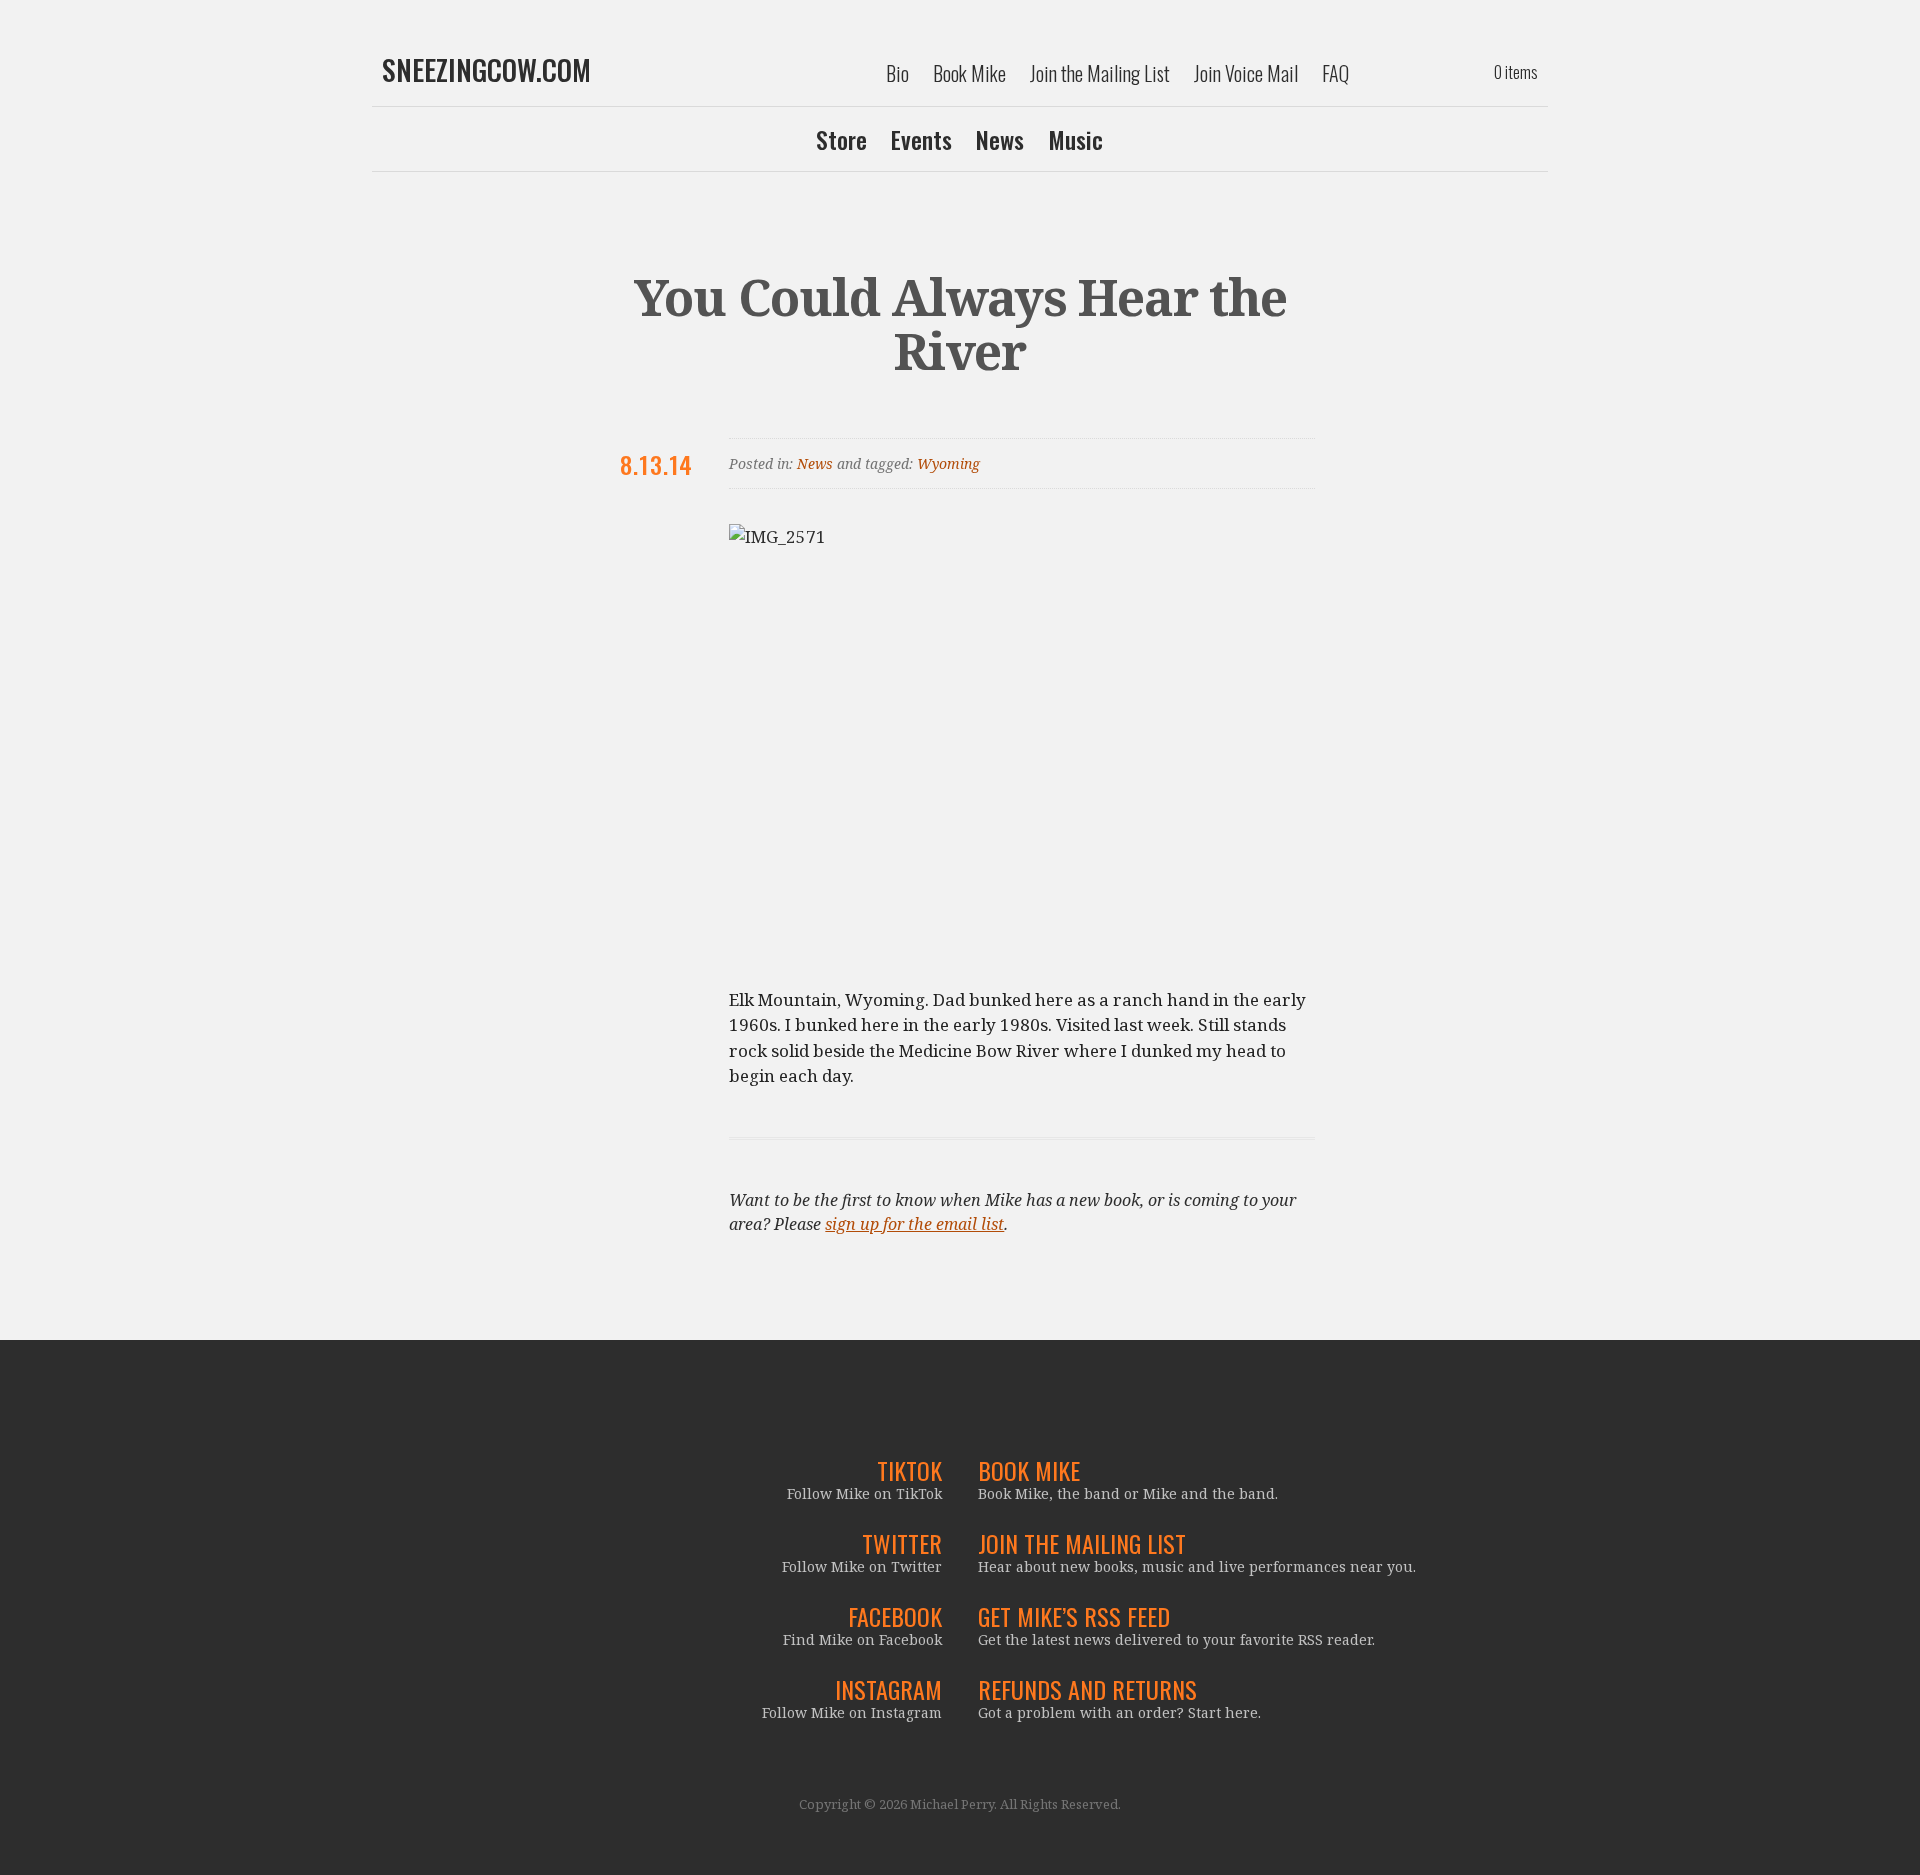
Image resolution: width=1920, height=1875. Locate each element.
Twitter (902, 1543)
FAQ (1335, 73)
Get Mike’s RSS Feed (1074, 1616)
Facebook (895, 1616)
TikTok (909, 1470)
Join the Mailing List (1100, 73)
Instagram (888, 1689)
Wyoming (948, 463)
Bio (897, 73)
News (1000, 139)
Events (921, 139)
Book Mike (969, 73)
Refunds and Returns (1087, 1689)
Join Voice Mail (1246, 73)
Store (841, 139)
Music (1075, 139)
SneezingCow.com (486, 70)
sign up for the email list (914, 1224)
